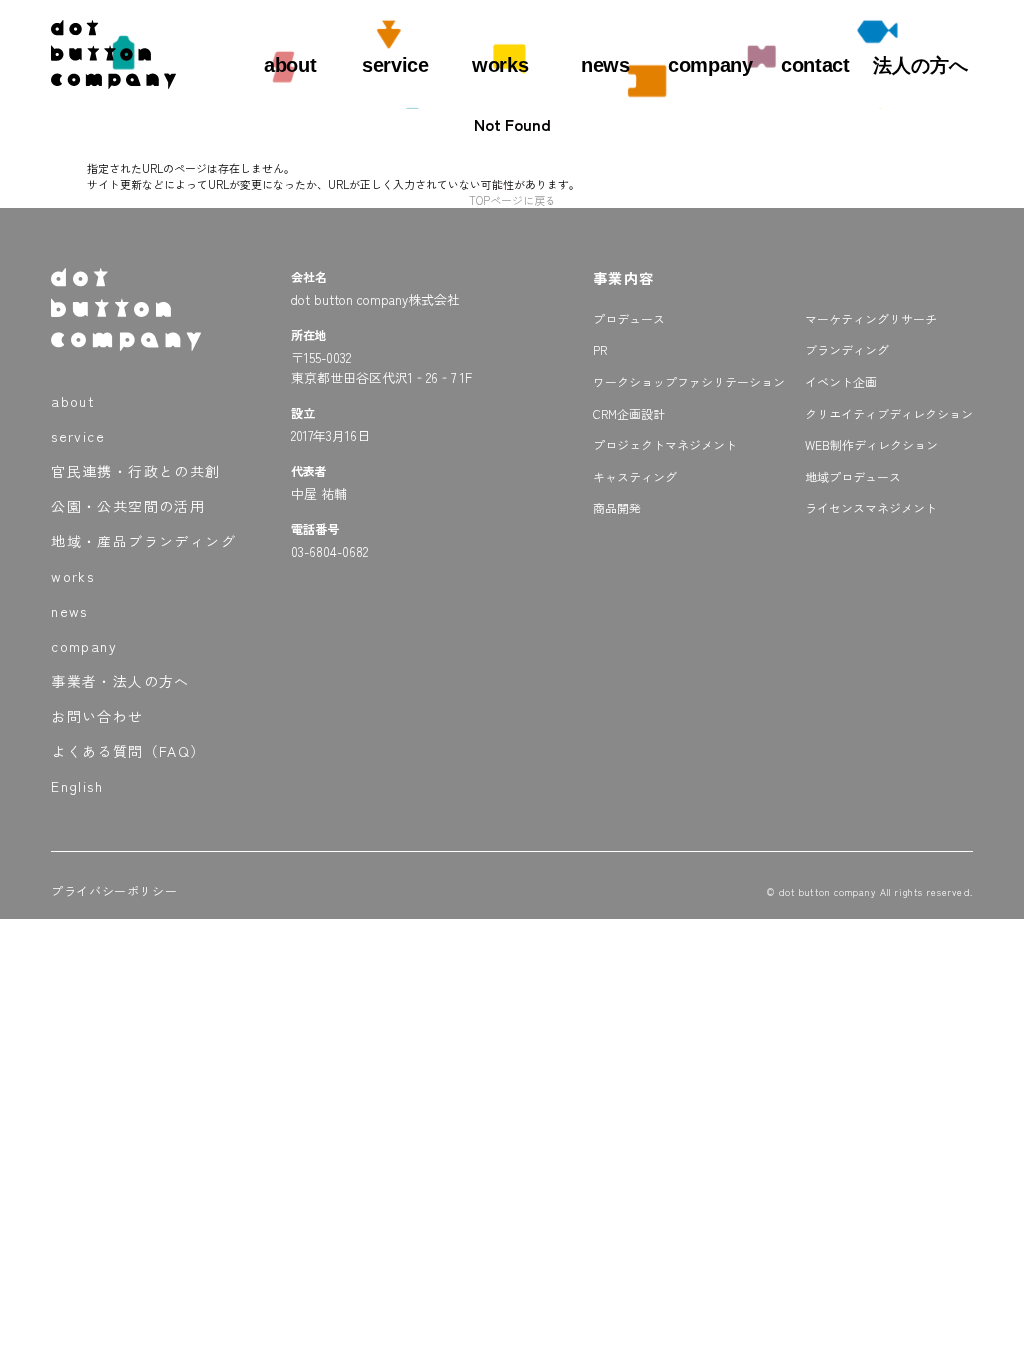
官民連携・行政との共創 (135, 471)
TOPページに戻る (512, 200)
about (290, 65)
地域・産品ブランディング (143, 541)
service (395, 65)
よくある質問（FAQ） (128, 751)
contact (815, 65)
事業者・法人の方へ (120, 681)
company (710, 65)
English (77, 786)
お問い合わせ (97, 716)
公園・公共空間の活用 (128, 506)
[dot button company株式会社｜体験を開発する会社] (113, 81)
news (605, 65)
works (500, 65)
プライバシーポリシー (114, 890)
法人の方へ (920, 65)
